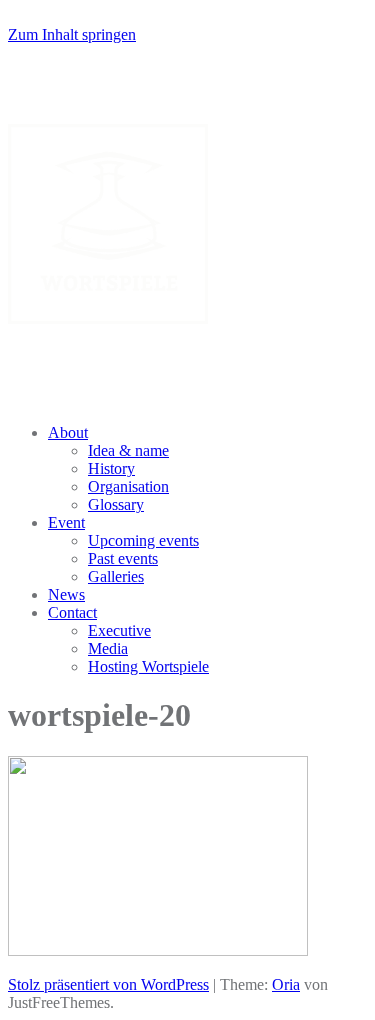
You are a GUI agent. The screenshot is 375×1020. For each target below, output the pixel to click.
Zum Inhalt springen (72, 34)
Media (108, 648)
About (68, 432)
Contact (72, 612)
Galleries (116, 576)
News (66, 594)
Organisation (128, 486)
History (111, 468)
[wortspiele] (108, 318)
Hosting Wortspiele (148, 666)
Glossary (116, 504)
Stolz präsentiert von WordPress (108, 984)
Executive (119, 630)
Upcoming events (143, 540)
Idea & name (128, 450)
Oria (286, 984)
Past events (123, 558)
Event (66, 522)
